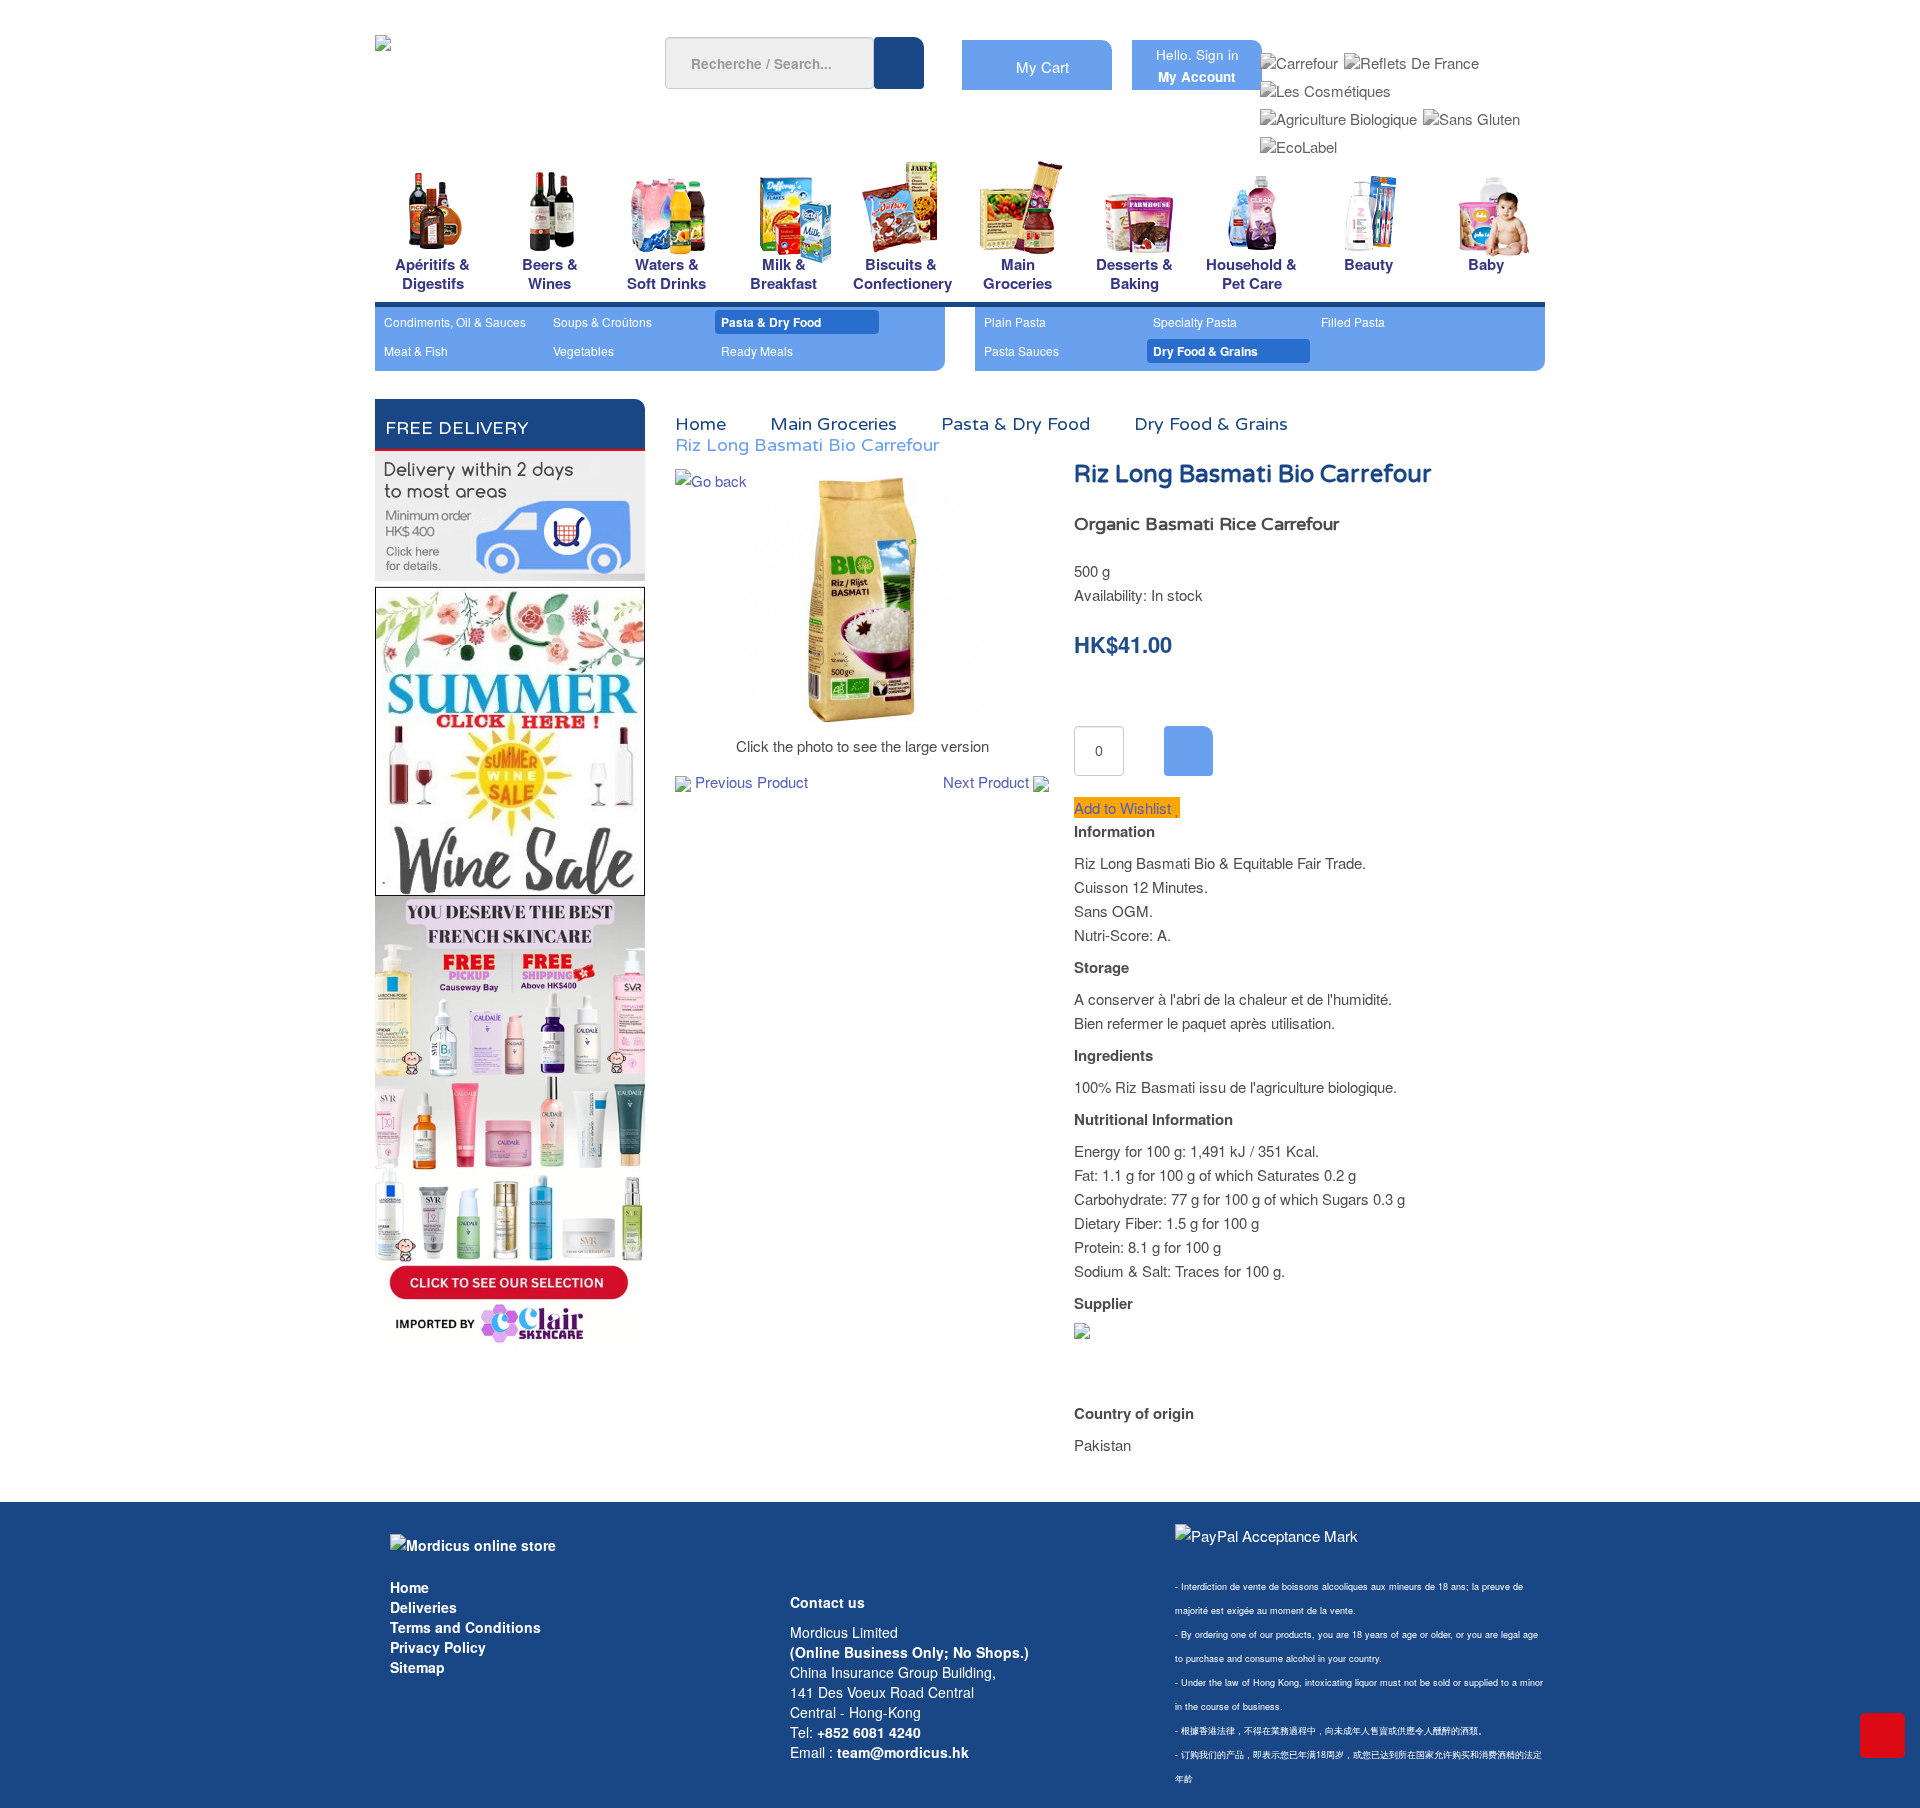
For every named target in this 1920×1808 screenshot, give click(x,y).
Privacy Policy (438, 1647)
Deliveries (423, 1607)
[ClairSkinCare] (510, 1120)
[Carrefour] (1299, 56)
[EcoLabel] (1298, 140)
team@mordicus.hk (903, 1752)
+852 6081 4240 (869, 1732)
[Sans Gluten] (1471, 112)
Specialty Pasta (1195, 321)
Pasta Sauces (1021, 350)
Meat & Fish (416, 350)
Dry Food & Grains (1205, 351)
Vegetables (583, 350)
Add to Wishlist (1124, 807)
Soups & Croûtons (602, 321)
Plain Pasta (1015, 321)
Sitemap (417, 1667)
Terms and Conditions (465, 1627)
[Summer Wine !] (510, 735)
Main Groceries (833, 424)
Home (409, 1587)
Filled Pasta (1353, 321)
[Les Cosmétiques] (1325, 84)
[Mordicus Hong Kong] (473, 1543)
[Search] (899, 63)
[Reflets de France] (1411, 56)
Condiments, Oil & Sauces (455, 321)
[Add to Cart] (1188, 751)
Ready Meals (757, 350)
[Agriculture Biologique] (1338, 112)
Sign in (1217, 54)
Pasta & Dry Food (771, 322)
